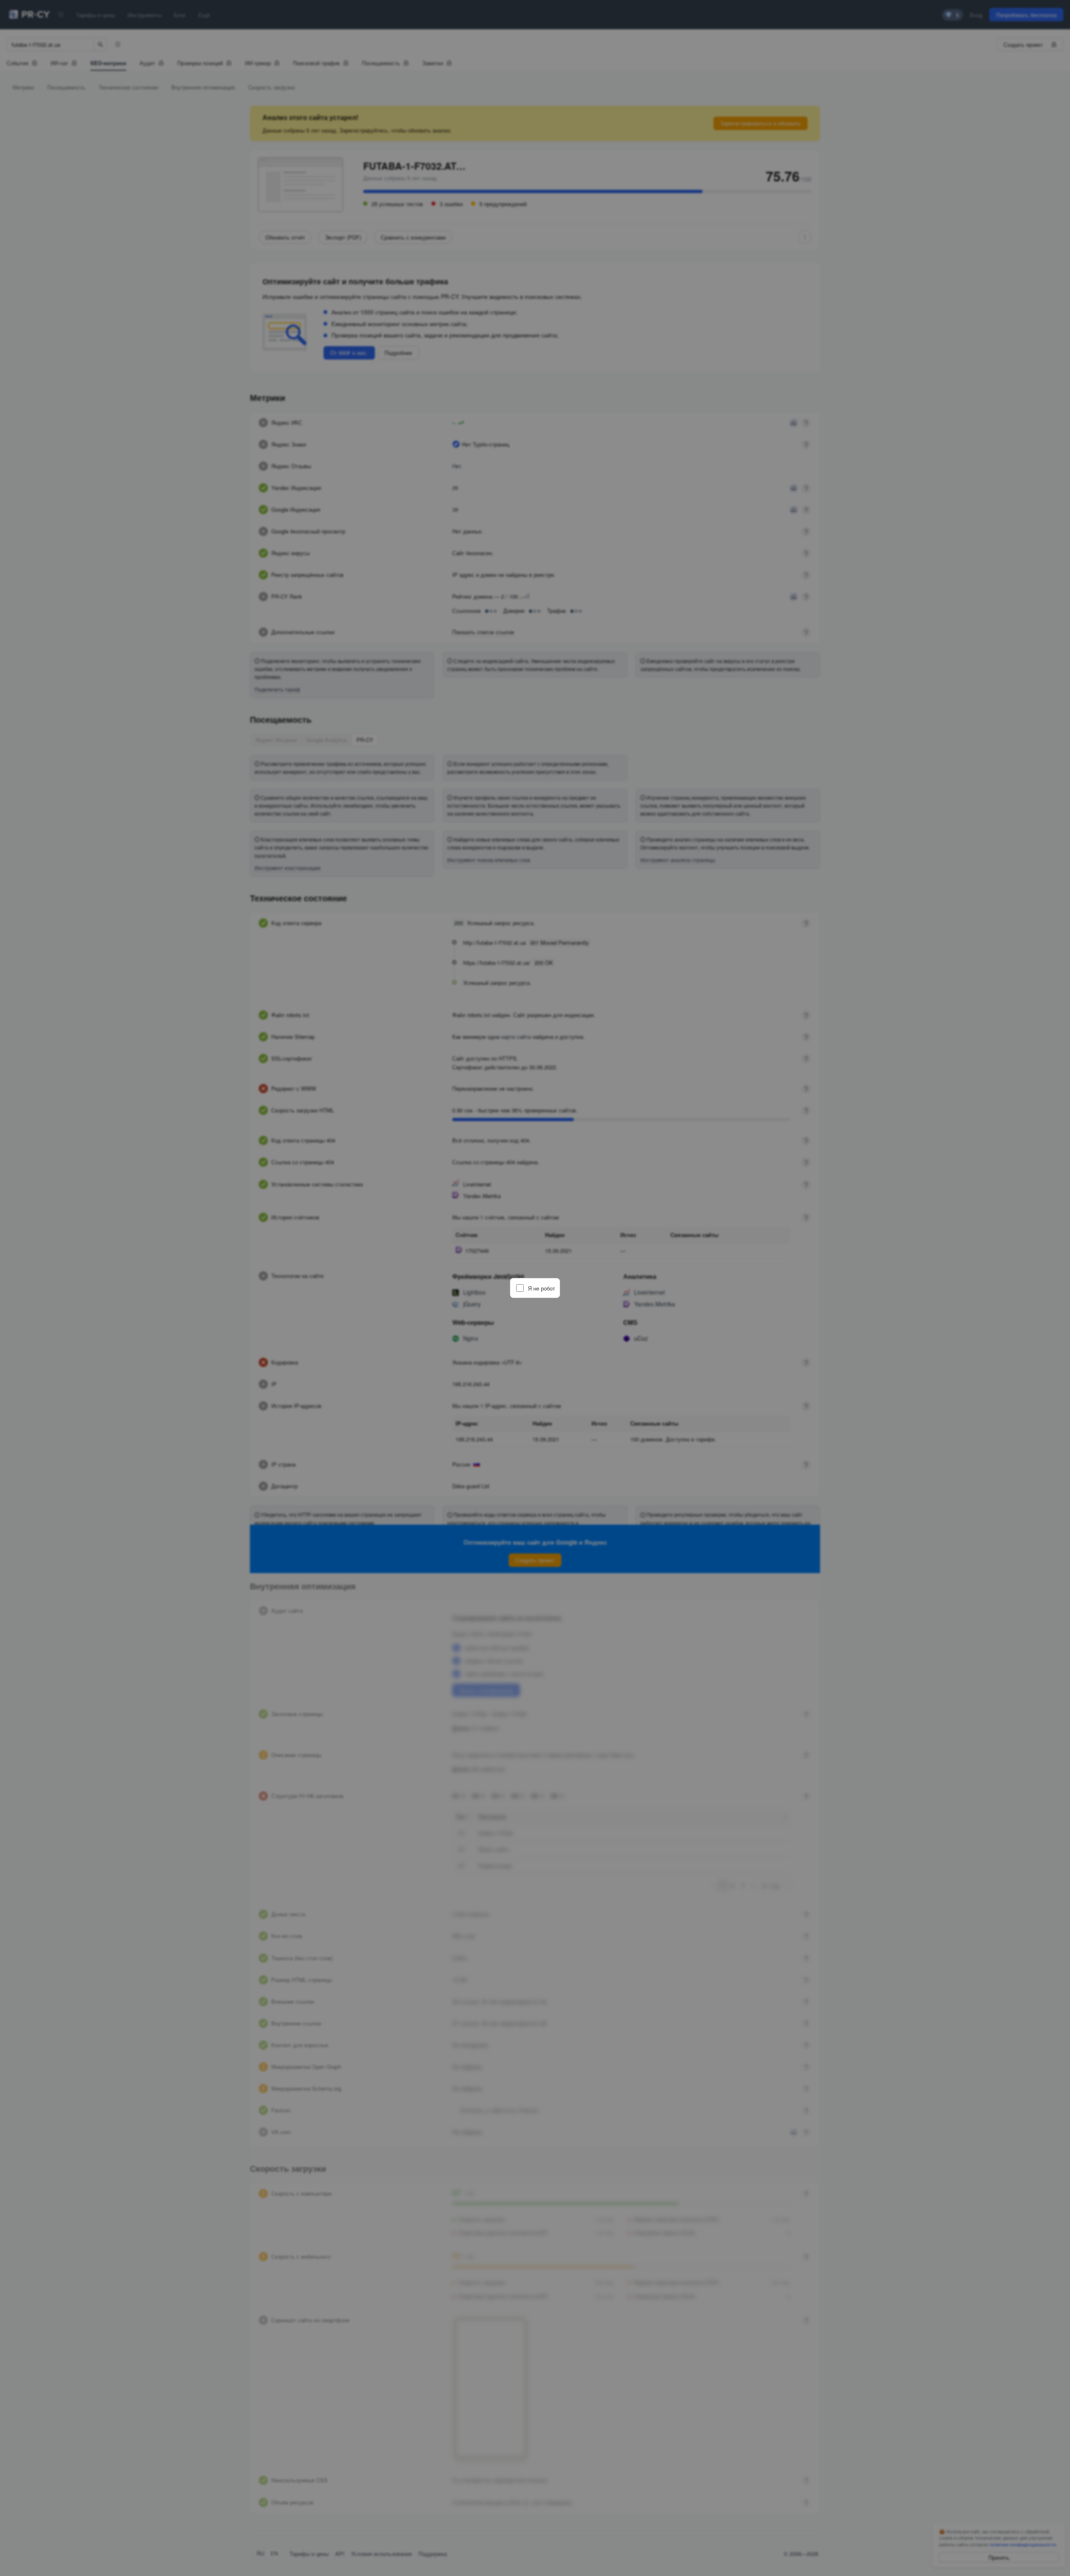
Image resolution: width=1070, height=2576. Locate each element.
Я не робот (541, 1288)
